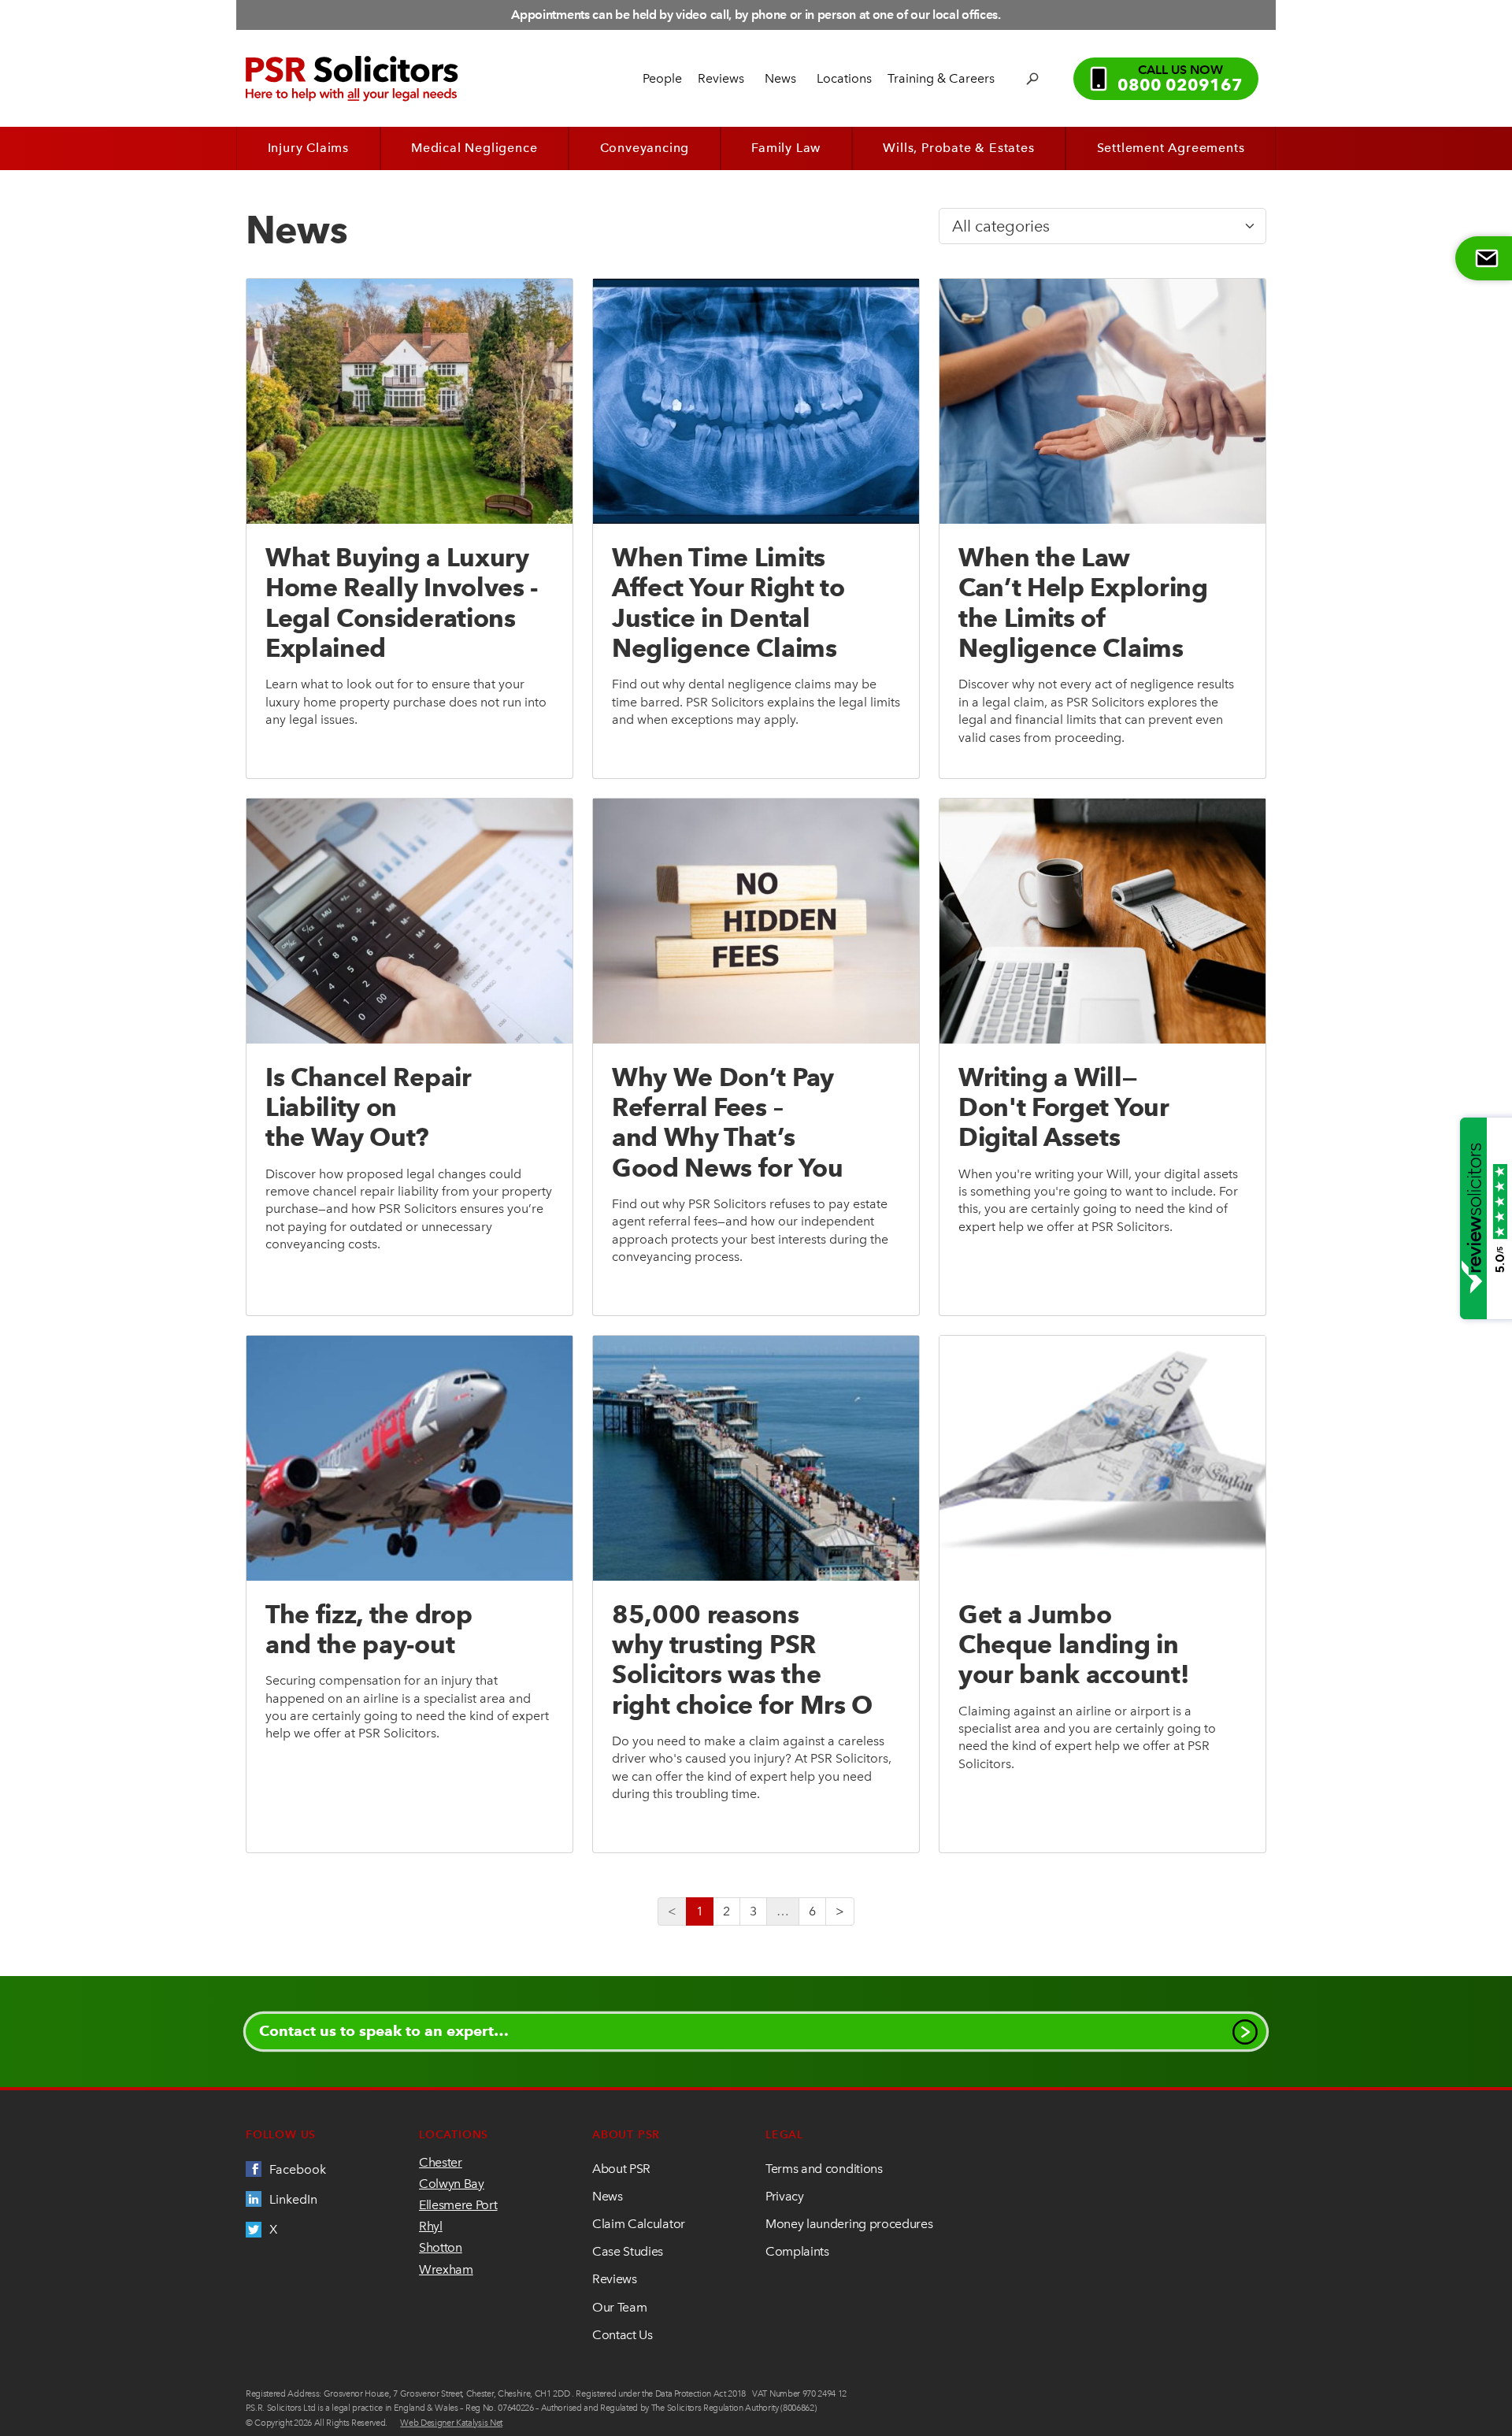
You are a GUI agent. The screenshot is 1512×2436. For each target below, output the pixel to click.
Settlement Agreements (1171, 148)
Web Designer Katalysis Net (451, 2423)
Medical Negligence (474, 148)
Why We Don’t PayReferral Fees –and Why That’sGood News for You (728, 1122)
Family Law (786, 148)
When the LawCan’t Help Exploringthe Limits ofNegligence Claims (1083, 603)
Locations (844, 78)
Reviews (721, 78)
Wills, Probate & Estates (958, 148)
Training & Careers (941, 78)
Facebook (298, 2169)
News (780, 78)
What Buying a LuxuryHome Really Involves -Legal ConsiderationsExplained (402, 603)
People (662, 78)
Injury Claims (308, 148)
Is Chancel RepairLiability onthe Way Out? (369, 1107)
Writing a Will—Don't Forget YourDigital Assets (1064, 1107)
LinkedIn (293, 2199)
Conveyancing (645, 148)
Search (1034, 79)
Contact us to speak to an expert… (384, 2031)
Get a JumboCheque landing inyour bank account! (1073, 1644)
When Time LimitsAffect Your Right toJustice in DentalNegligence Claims (728, 603)
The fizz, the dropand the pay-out (369, 1629)
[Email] (1484, 258)
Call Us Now (1180, 79)
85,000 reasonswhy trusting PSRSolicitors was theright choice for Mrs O (742, 1659)
